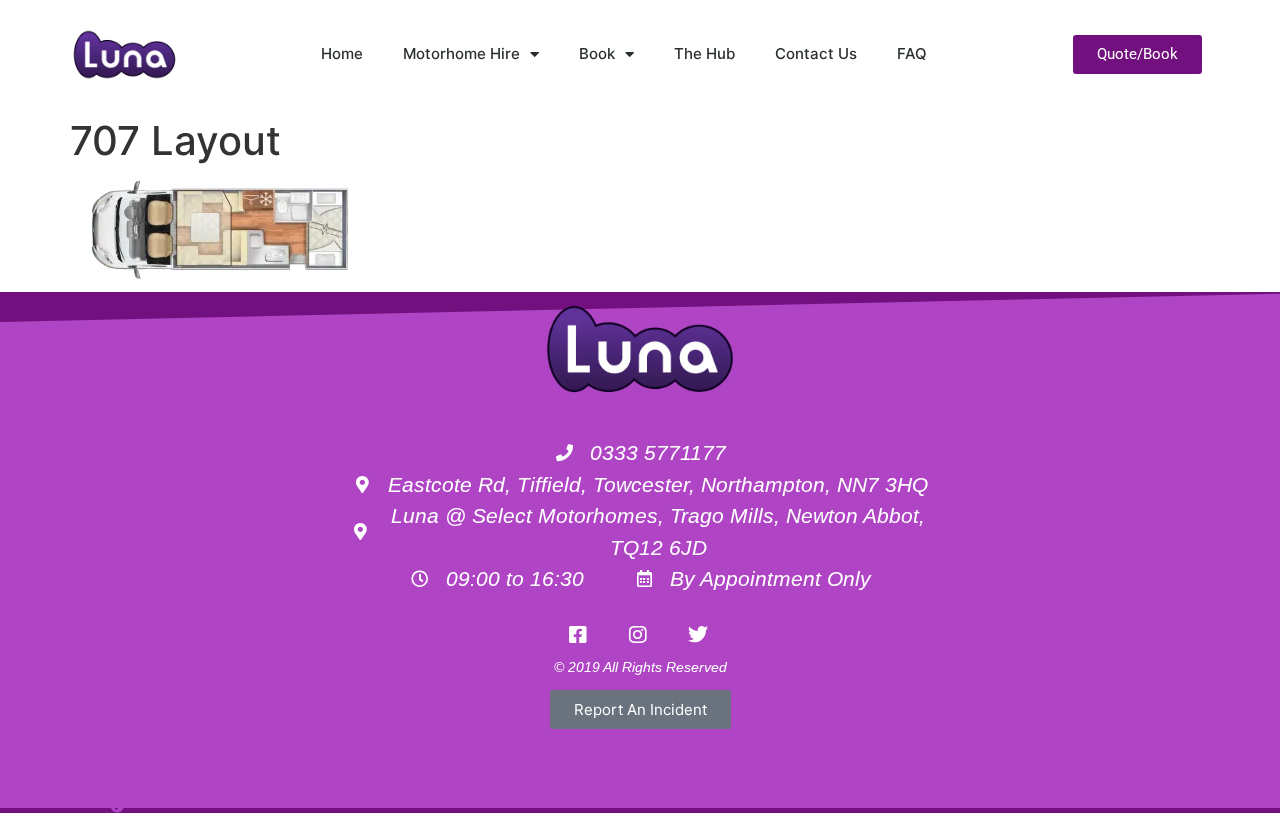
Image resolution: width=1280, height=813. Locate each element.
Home (342, 53)
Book (597, 53)
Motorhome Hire (461, 53)
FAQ (912, 53)
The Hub (704, 53)
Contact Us (816, 53)
